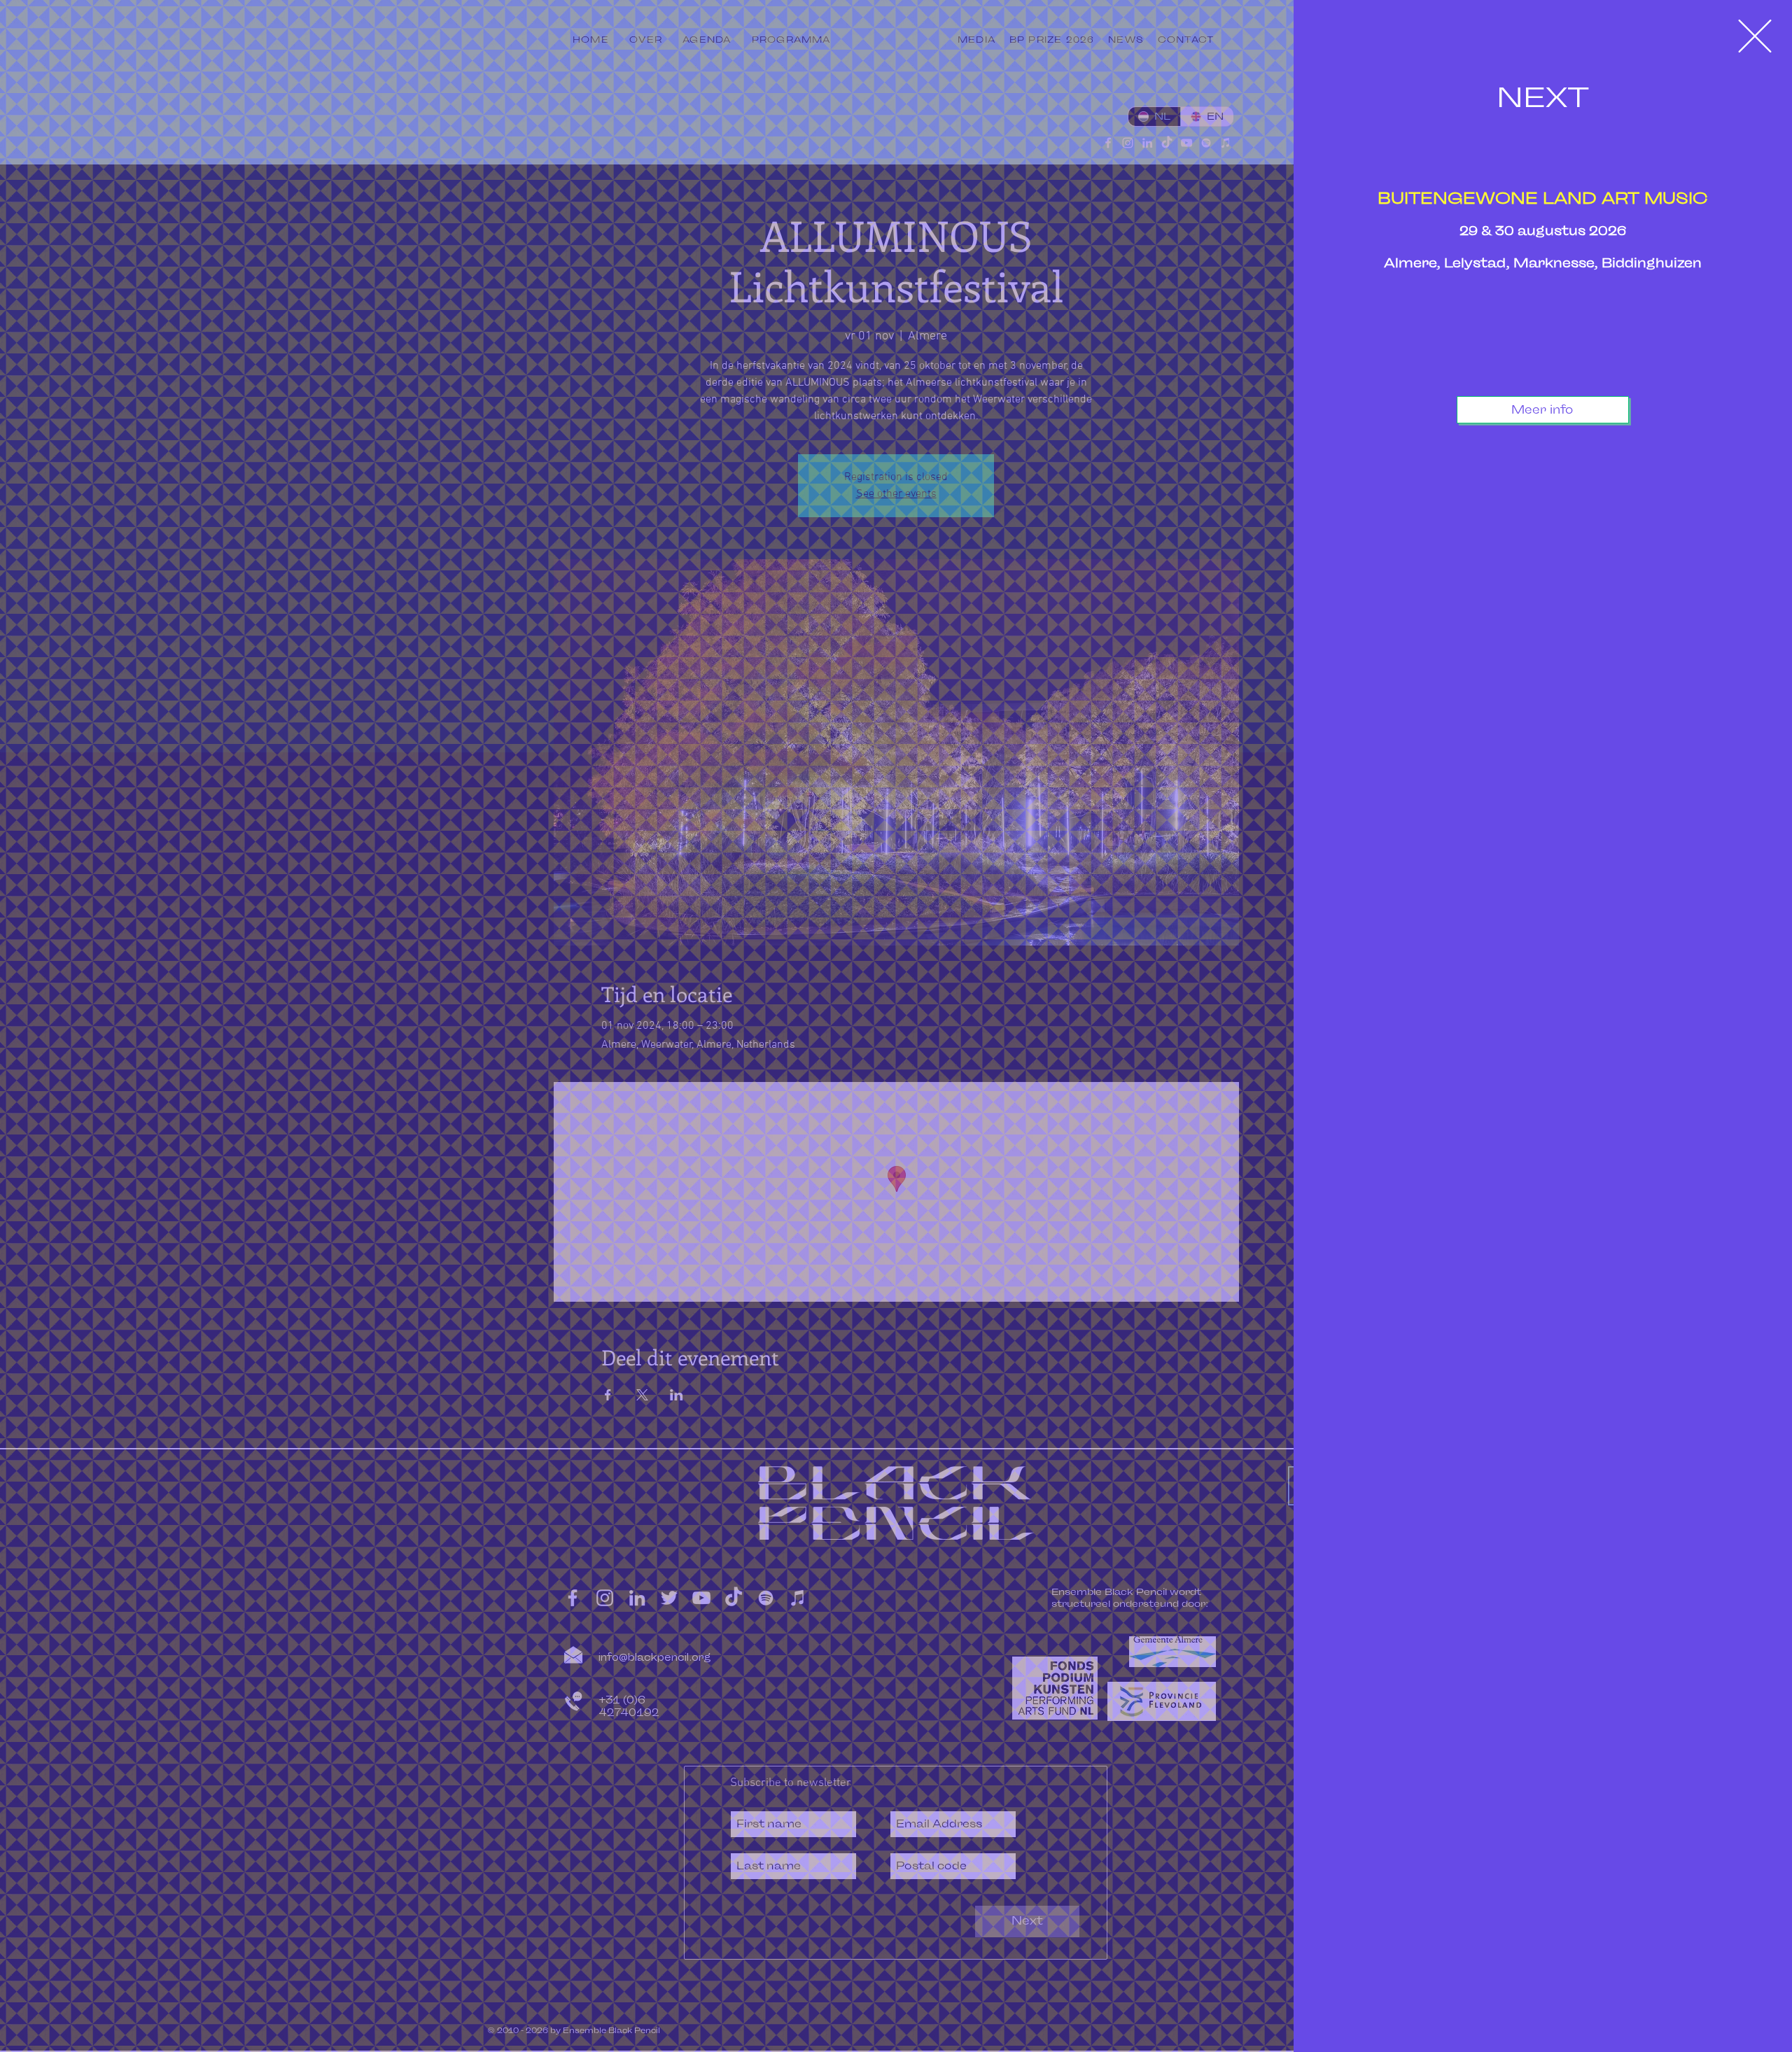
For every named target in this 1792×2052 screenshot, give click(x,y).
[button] (1755, 36)
